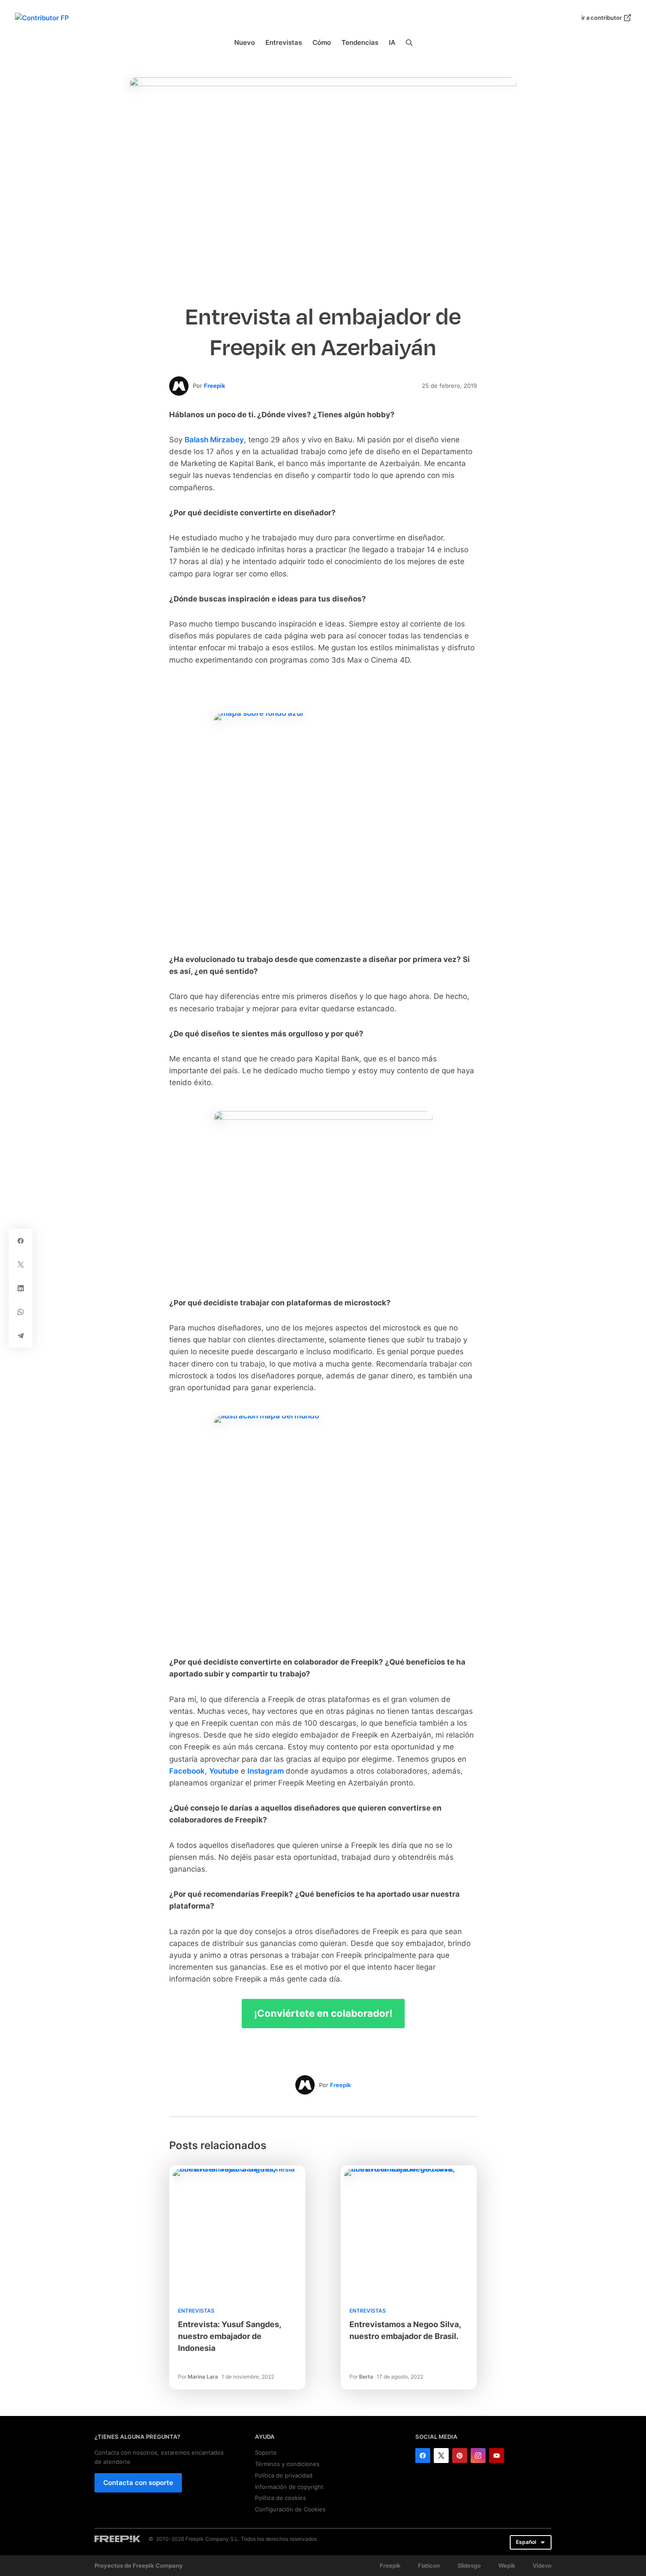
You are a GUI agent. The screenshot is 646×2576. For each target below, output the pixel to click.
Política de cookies (280, 2498)
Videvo (542, 2565)
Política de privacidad (284, 2475)
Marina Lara (203, 2377)
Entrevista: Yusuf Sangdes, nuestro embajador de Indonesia (229, 2336)
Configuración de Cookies (290, 2509)
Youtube (224, 1771)
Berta (366, 2377)
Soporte (266, 2452)
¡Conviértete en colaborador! (323, 2013)
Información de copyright (289, 2487)
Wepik (507, 2565)
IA (392, 42)
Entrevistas (284, 42)
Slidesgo (469, 2565)
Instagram (267, 1771)
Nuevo (245, 42)
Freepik (215, 386)
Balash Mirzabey (214, 440)
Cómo (322, 42)
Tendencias (360, 42)
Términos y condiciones (287, 2464)
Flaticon (429, 2565)
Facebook (187, 1771)
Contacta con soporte (138, 2483)
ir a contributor (602, 18)
